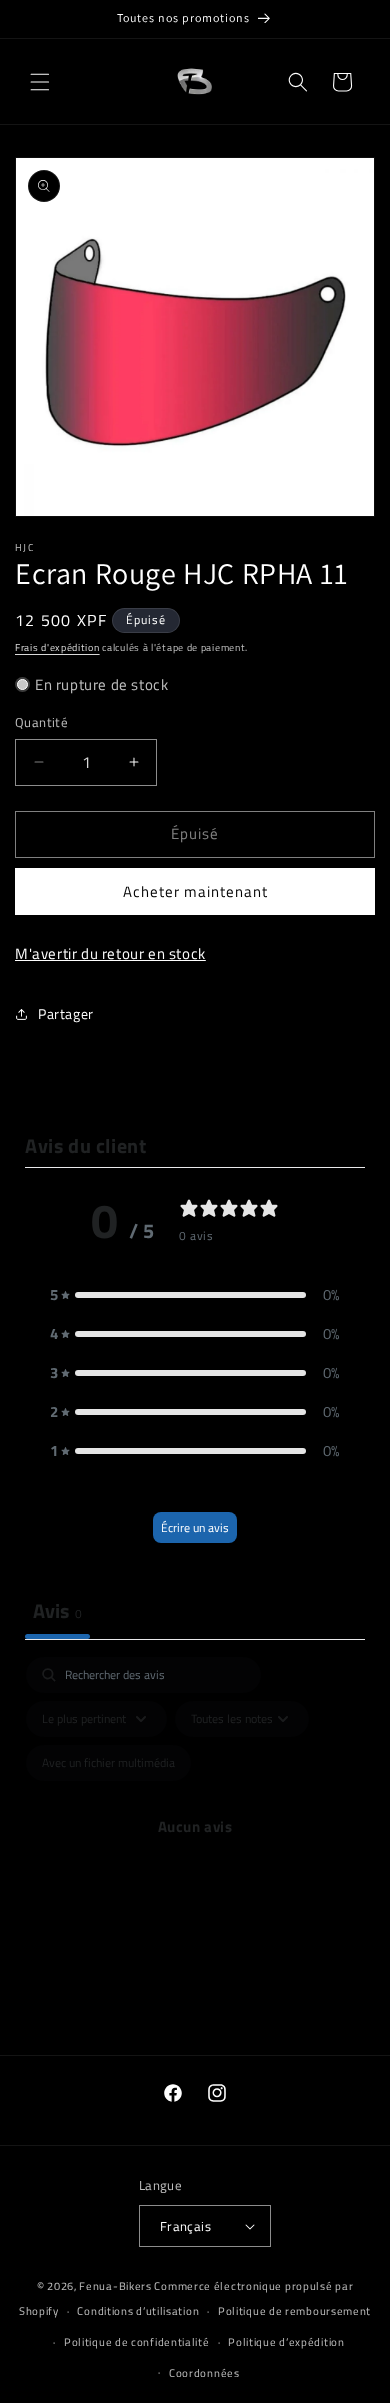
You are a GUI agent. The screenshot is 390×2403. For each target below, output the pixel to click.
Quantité (41, 722)
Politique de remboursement (294, 2311)
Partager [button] (66, 1013)
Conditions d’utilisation (138, 2311)
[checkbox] (108, 1763)
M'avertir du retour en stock (110, 953)
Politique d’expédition (286, 2342)
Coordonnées (204, 2373)
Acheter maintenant (195, 891)
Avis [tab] (57, 1610)
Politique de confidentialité (137, 2342)
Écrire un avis (195, 1527)
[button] (40, 82)
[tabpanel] (195, 1850)
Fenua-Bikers (115, 2286)
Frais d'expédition (57, 647)
